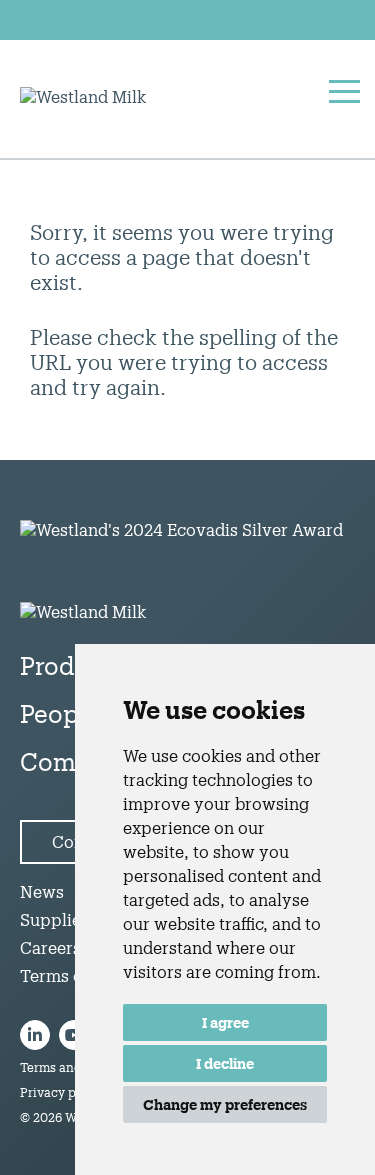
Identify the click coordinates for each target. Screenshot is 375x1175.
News (42, 891)
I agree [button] (225, 1022)
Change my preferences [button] (225, 1104)
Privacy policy (62, 1092)
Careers (50, 947)
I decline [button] (225, 1063)
